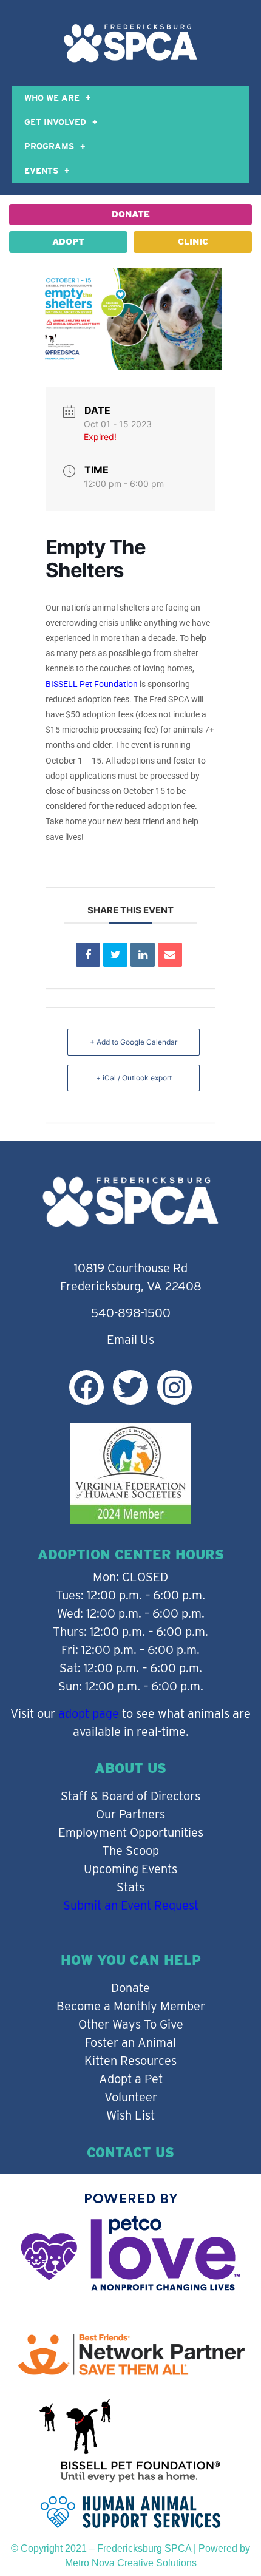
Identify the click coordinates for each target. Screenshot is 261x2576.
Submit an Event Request (131, 1905)
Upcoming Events (130, 1869)
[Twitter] (130, 1387)
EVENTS (41, 171)
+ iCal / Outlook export (134, 1078)
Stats (130, 1887)
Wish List (130, 2115)
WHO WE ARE (52, 98)
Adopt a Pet (131, 2079)
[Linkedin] (143, 955)
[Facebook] (86, 1387)
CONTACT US (130, 2152)
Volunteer (131, 2097)
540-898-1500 (131, 1313)
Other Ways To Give (131, 2024)
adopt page (89, 1713)
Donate (130, 1988)
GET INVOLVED (55, 122)
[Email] (170, 955)
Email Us (130, 1340)
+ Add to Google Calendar (134, 1042)
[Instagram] (175, 1387)
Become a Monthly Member (131, 2006)
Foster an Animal (130, 2042)
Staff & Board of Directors (130, 1796)
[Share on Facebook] (88, 955)
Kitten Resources (130, 2061)
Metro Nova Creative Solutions (131, 2563)
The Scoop (130, 1851)
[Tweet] (115, 955)
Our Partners (130, 1814)
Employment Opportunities (131, 1832)
